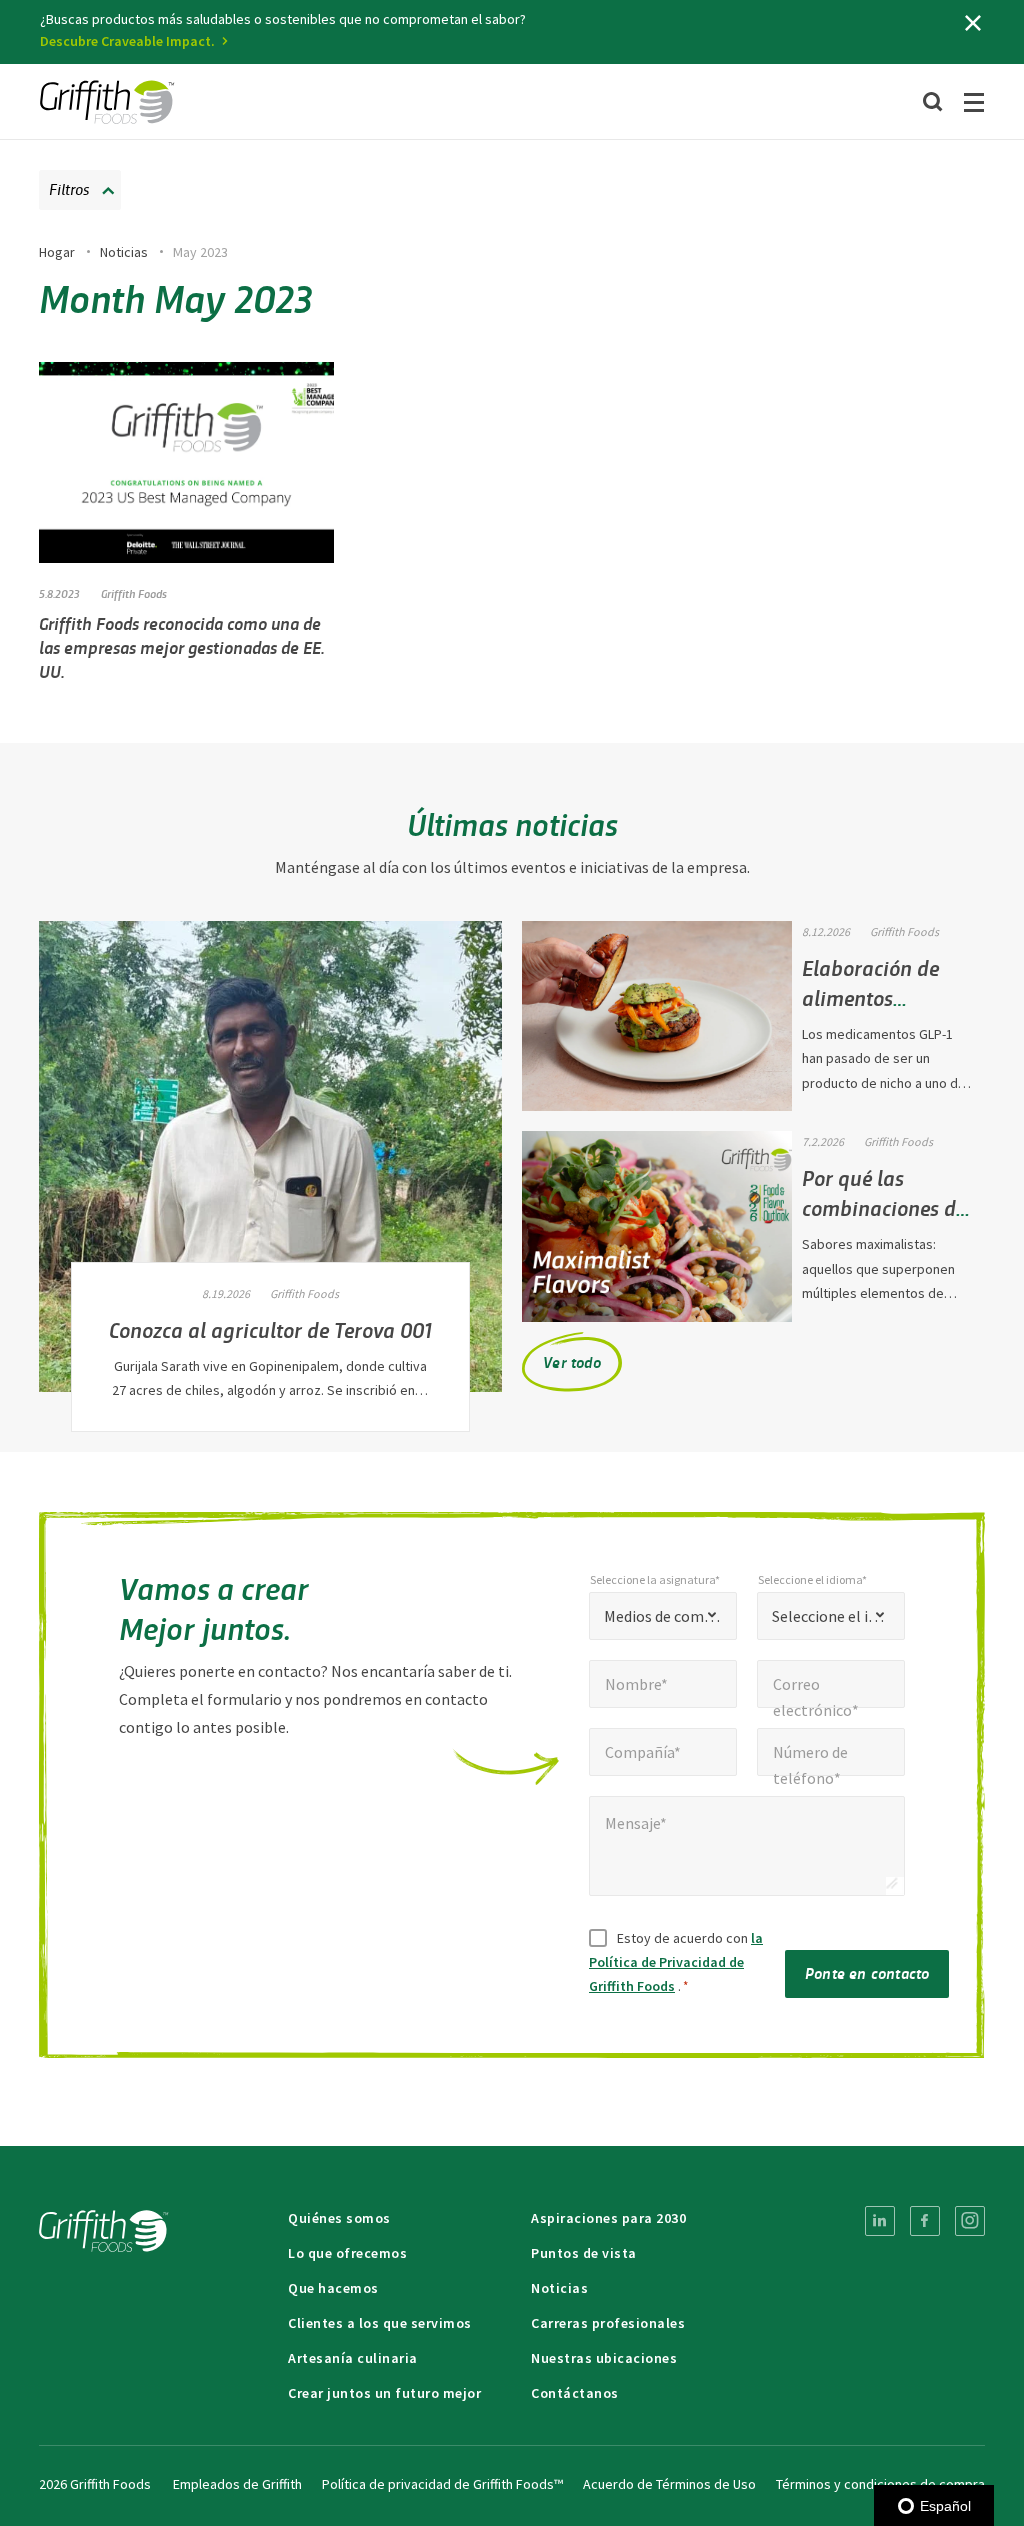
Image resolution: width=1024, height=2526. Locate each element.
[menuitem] (880, 2221)
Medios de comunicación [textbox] (663, 1616)
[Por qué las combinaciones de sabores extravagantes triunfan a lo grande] (657, 1226)
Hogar (57, 252)
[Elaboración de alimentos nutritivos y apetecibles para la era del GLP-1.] (657, 1016)
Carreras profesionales (608, 2323)
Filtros (69, 188)
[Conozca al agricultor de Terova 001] (270, 1156)
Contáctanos (575, 2393)
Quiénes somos (339, 2218)
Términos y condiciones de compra (880, 2484)
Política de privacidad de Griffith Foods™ (442, 2484)
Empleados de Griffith (237, 2484)
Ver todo (572, 1361)
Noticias (124, 252)
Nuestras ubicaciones (604, 2358)
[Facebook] (925, 2221)
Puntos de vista (584, 2253)
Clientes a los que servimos (380, 2323)
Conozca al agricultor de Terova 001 (270, 1329)
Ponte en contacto (867, 1972)
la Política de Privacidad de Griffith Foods (676, 1962)
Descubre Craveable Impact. (127, 41)
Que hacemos (333, 2288)
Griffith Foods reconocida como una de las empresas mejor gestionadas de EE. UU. (181, 647)
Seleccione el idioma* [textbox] (831, 1616)
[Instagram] (970, 2221)
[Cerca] (973, 23)
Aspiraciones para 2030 (608, 2218)
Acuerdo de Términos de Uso (669, 2484)
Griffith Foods (134, 593)
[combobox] (663, 1616)
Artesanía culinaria (353, 2358)
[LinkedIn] (880, 2221)
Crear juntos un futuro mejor (384, 2393)
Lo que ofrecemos (347, 2253)
